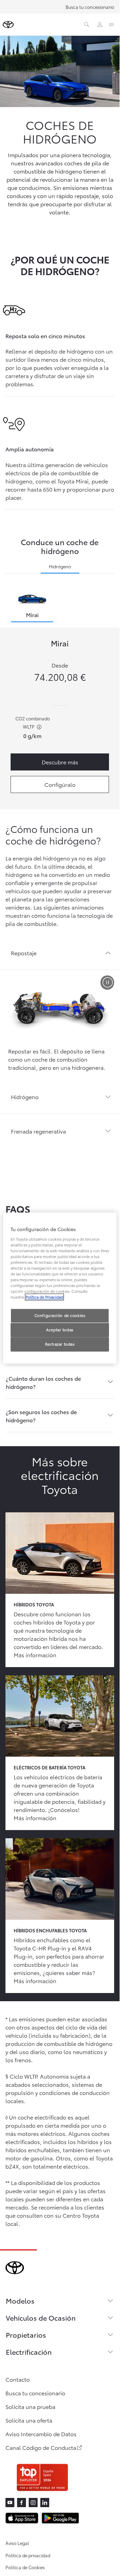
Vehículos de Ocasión (41, 2318)
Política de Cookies (25, 2567)
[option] (32, 605)
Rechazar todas (60, 1344)
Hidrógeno (60, 566)
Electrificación (29, 2352)
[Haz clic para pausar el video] (107, 983)
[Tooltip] (38, 727)
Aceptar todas (60, 1330)
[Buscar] (87, 25)
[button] (60, 953)
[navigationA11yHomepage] (8, 25)
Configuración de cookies (60, 1316)
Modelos (20, 2301)
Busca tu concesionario (90, 7)
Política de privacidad (28, 2555)
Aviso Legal (17, 2543)
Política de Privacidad (44, 1297)
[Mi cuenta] (100, 25)
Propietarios (26, 2335)
